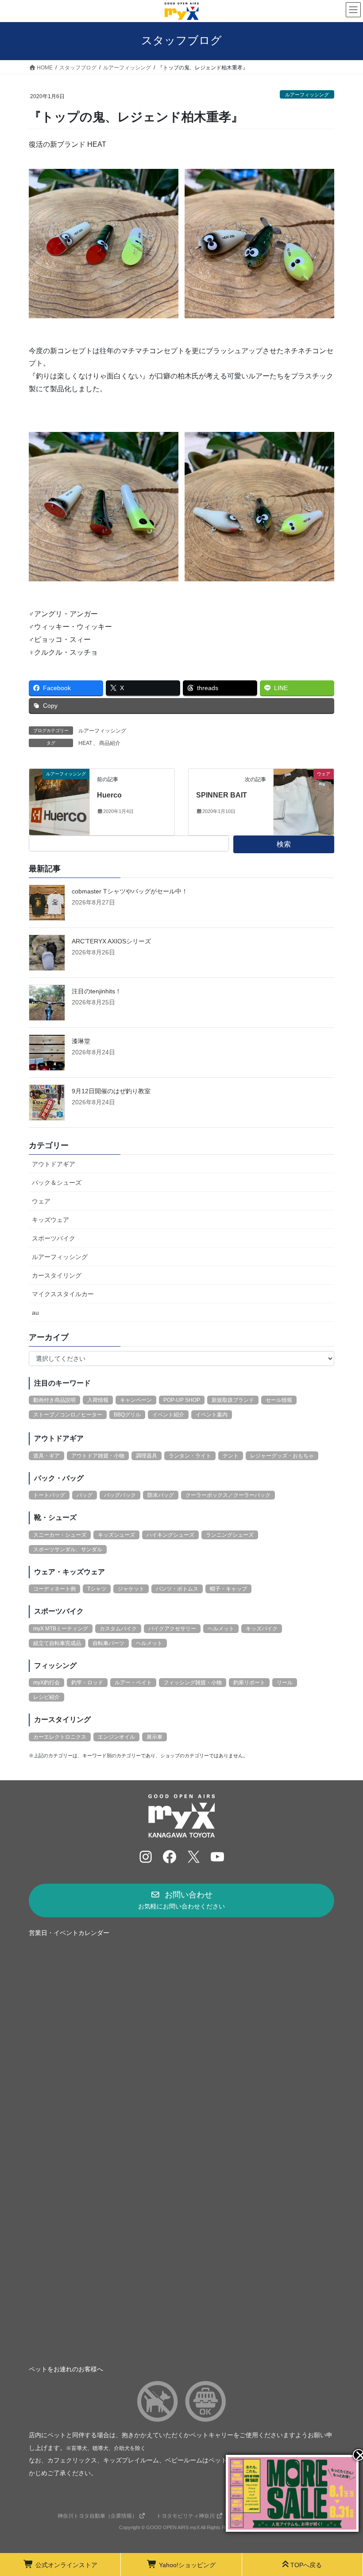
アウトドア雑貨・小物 (98, 1456)
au (35, 1313)
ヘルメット (221, 1629)
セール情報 (279, 1400)
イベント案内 (212, 1415)
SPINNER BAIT (222, 795)
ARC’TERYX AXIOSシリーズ (111, 941)
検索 (284, 844)
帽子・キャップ (228, 1589)
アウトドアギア (54, 1164)
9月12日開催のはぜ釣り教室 (111, 1091)
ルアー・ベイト (133, 1683)
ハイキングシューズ (170, 1535)
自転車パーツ (108, 1643)
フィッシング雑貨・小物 (193, 1683)
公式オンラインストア (66, 2565)
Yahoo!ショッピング (187, 2565)
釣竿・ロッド (87, 1683)
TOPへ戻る (306, 2565)
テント (231, 1456)
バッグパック (120, 1495)
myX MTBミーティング (61, 1629)
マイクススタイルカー (63, 1294)
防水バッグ (161, 1495)
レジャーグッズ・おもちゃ (282, 1456)
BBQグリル (127, 1415)
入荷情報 (98, 1400)
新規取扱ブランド (233, 1400)
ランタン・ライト (190, 1456)
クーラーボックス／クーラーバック (228, 1495)
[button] (181, 1901)
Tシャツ (97, 1589)
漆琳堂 (81, 1041)
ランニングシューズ (230, 1535)
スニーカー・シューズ (60, 1535)
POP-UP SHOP (182, 1400)
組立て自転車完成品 (57, 1643)
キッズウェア (50, 1220)
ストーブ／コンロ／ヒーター (68, 1415)
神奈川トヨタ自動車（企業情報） (97, 2516)
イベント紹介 (168, 1415)
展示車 (154, 1737)
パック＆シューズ (57, 1183)
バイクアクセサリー (172, 1629)
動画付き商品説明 (54, 1400)
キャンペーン (136, 1400)
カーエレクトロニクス (60, 1737)
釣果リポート (249, 1683)
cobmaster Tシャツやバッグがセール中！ (130, 891)
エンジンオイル (116, 1737)
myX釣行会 (46, 1683)
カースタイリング (57, 1275)
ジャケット (131, 1589)
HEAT (85, 743)
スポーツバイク (54, 1238)
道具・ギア (46, 1456)
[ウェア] (304, 801)
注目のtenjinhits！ (97, 991)
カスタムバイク (118, 1629)
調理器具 (147, 1456)
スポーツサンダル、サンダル (68, 1549)
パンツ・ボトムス (177, 1589)
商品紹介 (110, 743)
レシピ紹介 (46, 1697)
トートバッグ (49, 1495)
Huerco (109, 795)
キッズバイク (262, 1629)
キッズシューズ (116, 1535)
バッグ (85, 1495)
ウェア (41, 1201)
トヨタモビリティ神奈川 (185, 2516)
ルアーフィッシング (307, 95)
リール (285, 1683)
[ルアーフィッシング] (59, 801)
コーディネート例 (54, 1589)
